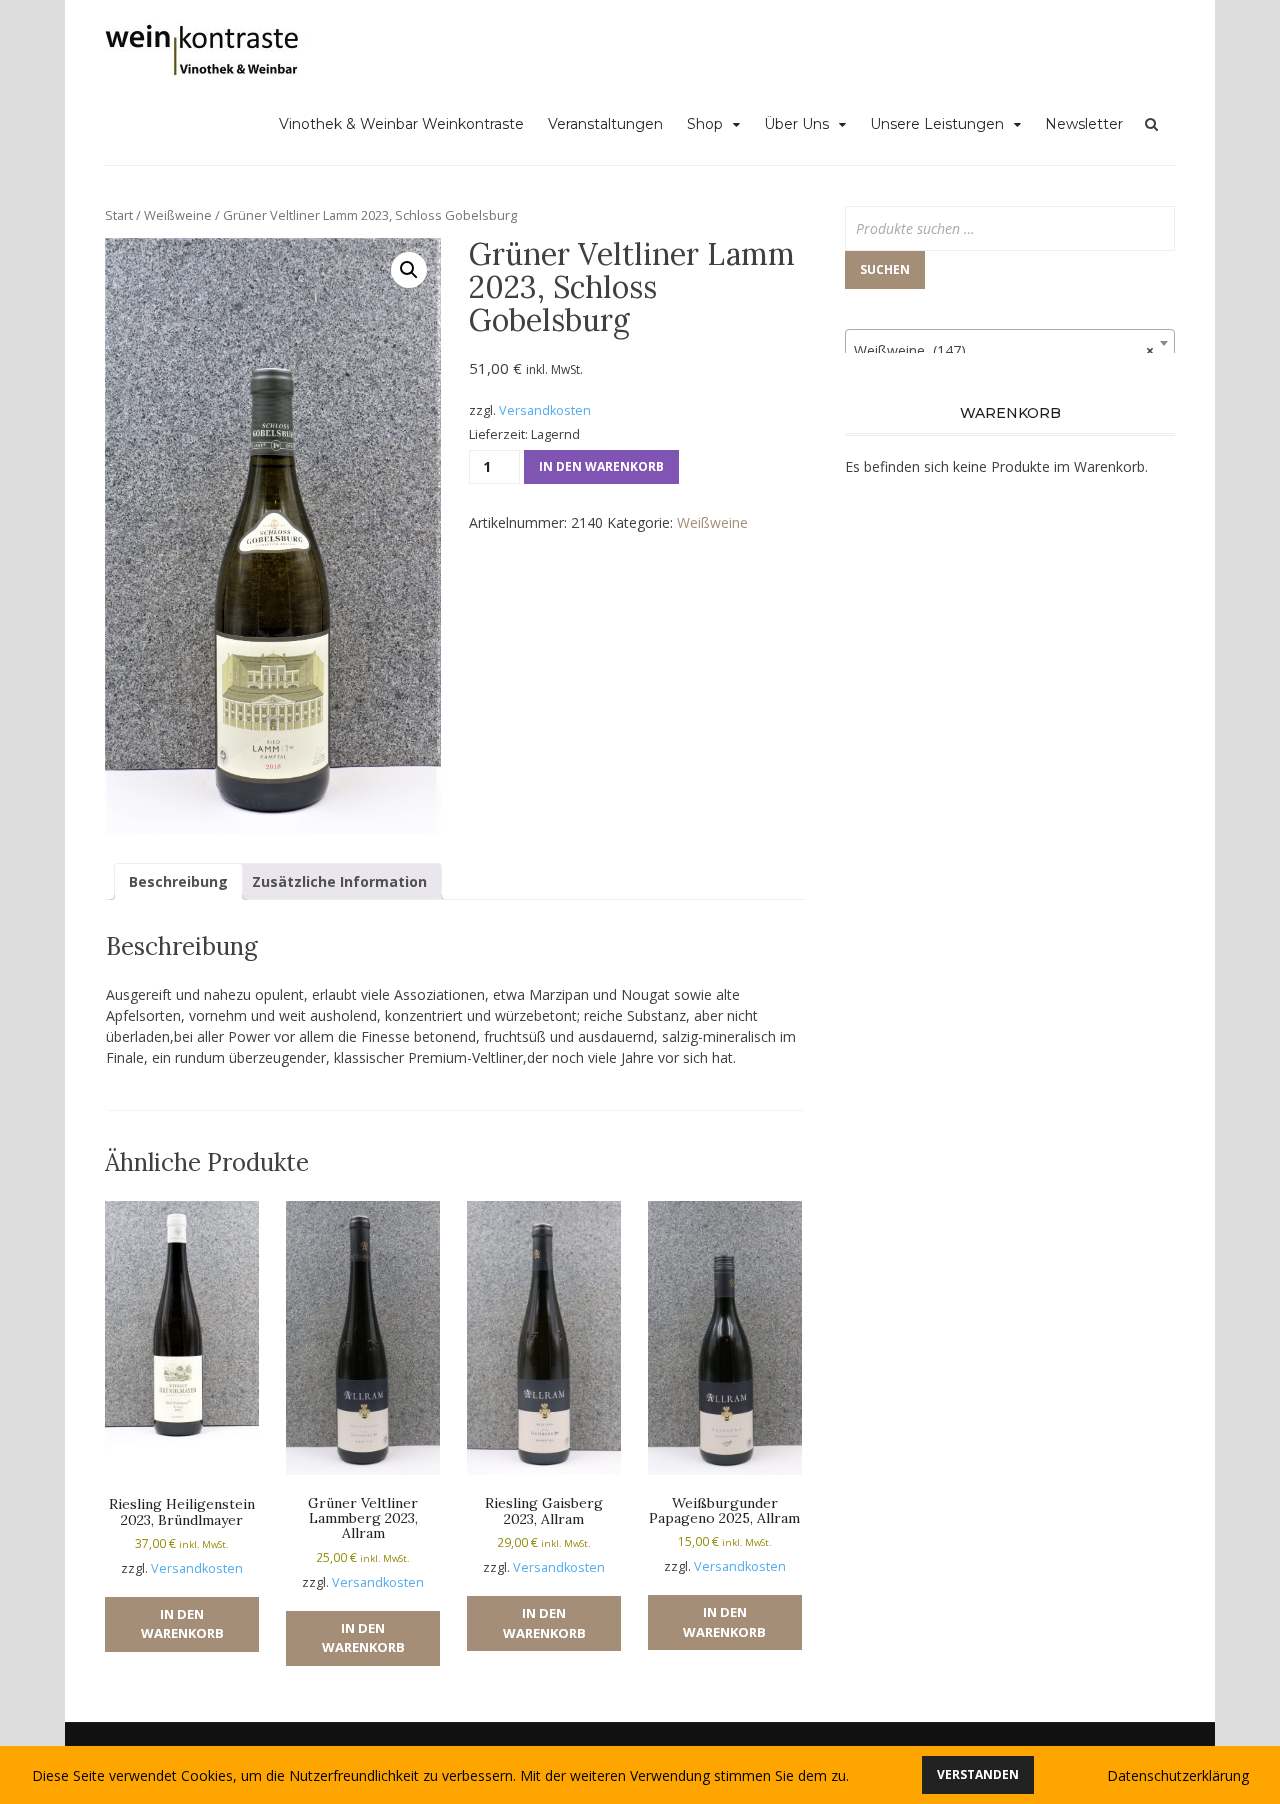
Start (119, 215)
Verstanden (978, 1774)
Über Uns (796, 124)
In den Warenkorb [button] (182, 1624)
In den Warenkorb (601, 466)
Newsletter (1084, 124)
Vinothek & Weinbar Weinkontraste (401, 124)
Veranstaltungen (605, 124)
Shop (705, 124)
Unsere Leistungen (937, 124)
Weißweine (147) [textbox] (1004, 350)
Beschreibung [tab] (178, 881)
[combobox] (1010, 343)
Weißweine (178, 215)
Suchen (885, 269)
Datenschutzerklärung (1178, 1775)
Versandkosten (545, 410)
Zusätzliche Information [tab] (339, 881)
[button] (409, 270)
